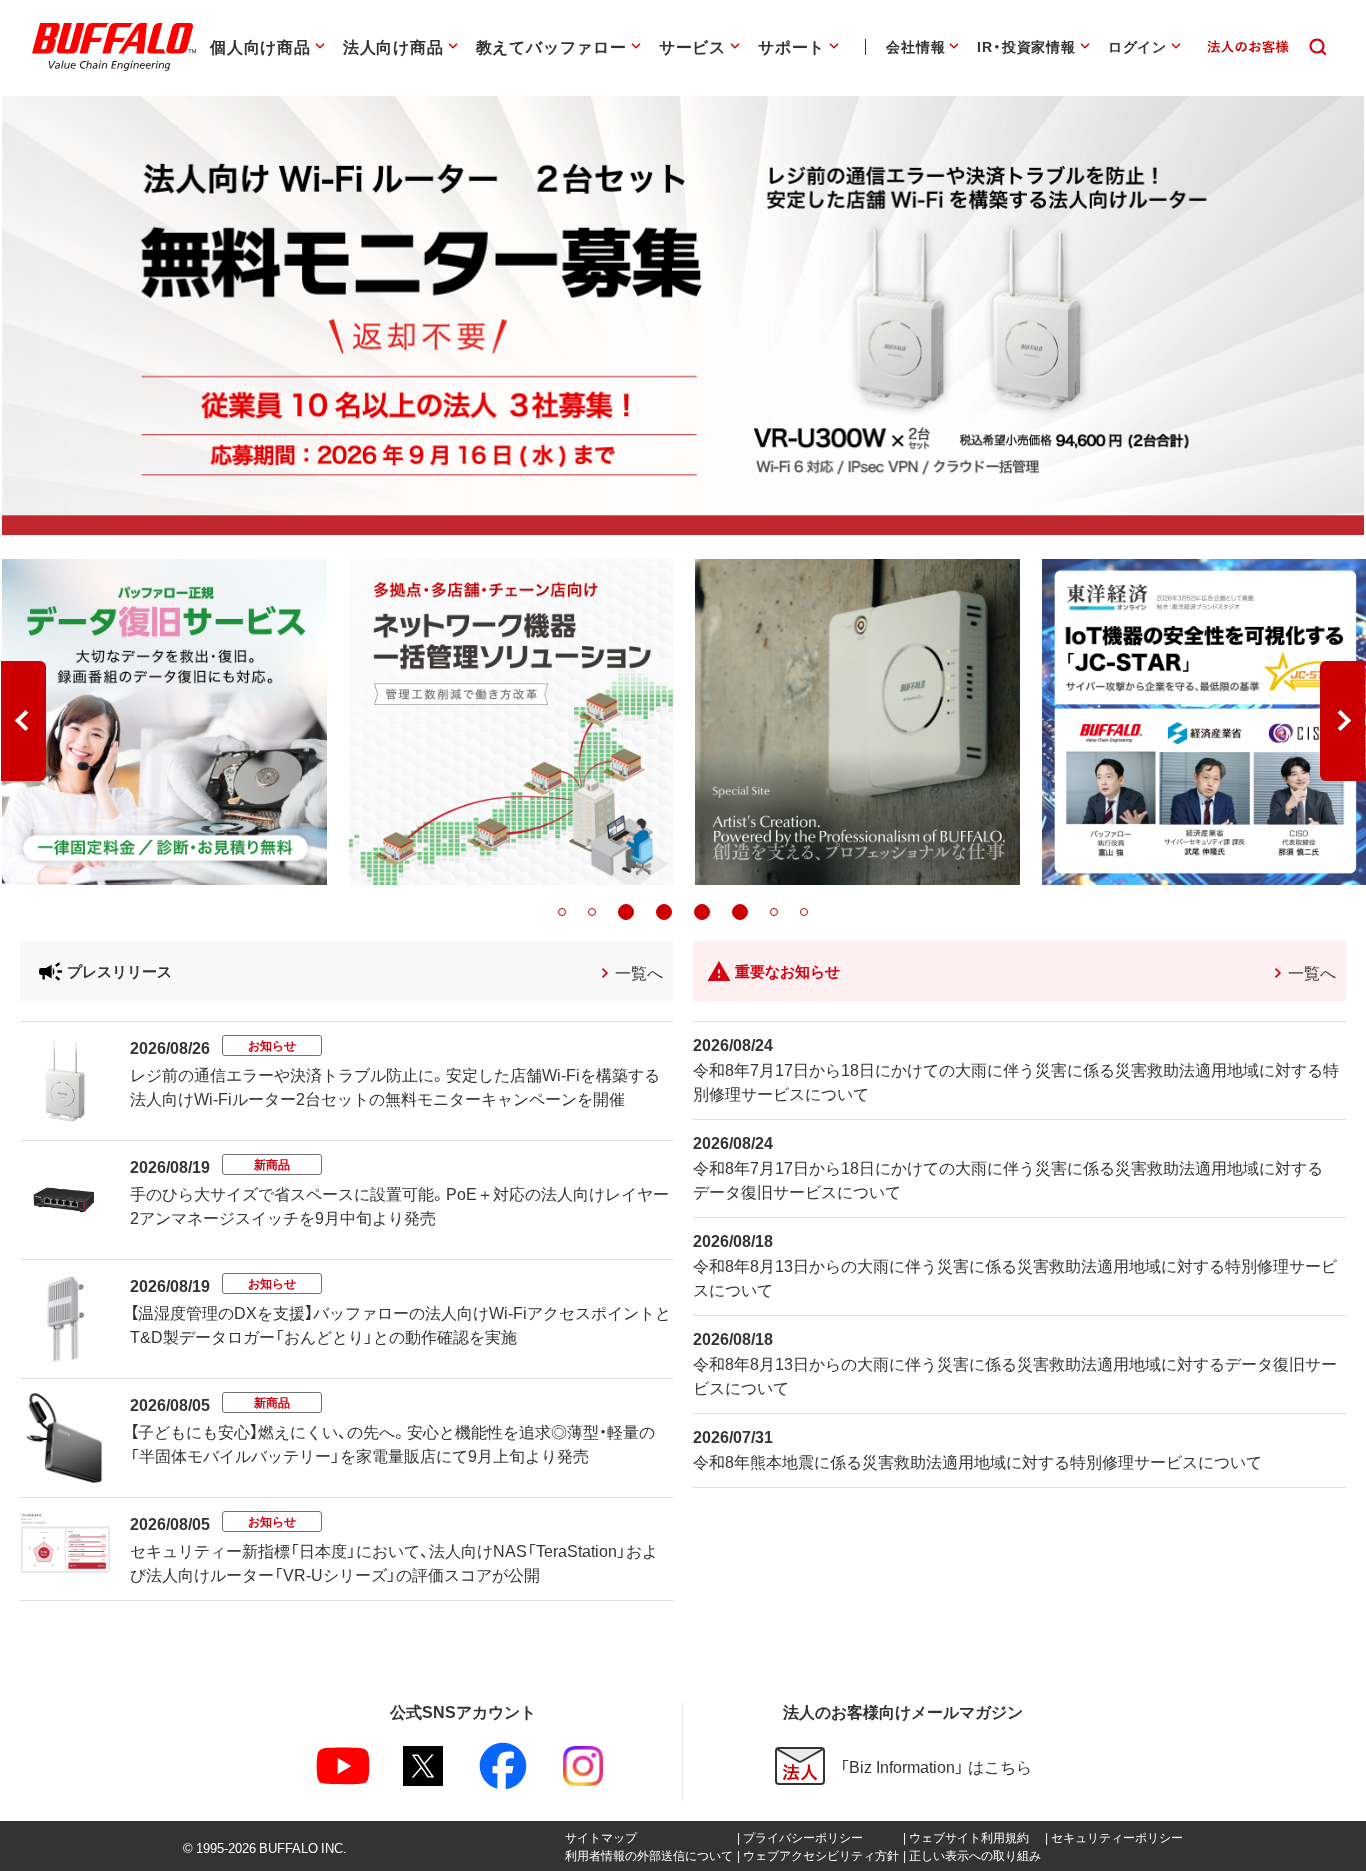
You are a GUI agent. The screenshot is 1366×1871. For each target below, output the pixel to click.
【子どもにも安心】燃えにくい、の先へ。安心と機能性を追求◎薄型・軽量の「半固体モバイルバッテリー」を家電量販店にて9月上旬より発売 (392, 1443)
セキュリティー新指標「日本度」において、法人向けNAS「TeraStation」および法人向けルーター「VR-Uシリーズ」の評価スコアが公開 (394, 1562)
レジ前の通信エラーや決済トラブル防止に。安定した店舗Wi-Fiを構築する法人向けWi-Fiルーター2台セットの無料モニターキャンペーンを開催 (395, 1086)
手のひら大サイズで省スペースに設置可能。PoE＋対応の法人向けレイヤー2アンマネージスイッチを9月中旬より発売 (399, 1205)
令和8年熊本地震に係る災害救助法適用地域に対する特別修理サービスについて (977, 1461)
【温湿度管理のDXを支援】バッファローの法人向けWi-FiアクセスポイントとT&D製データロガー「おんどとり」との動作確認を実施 (400, 1324)
